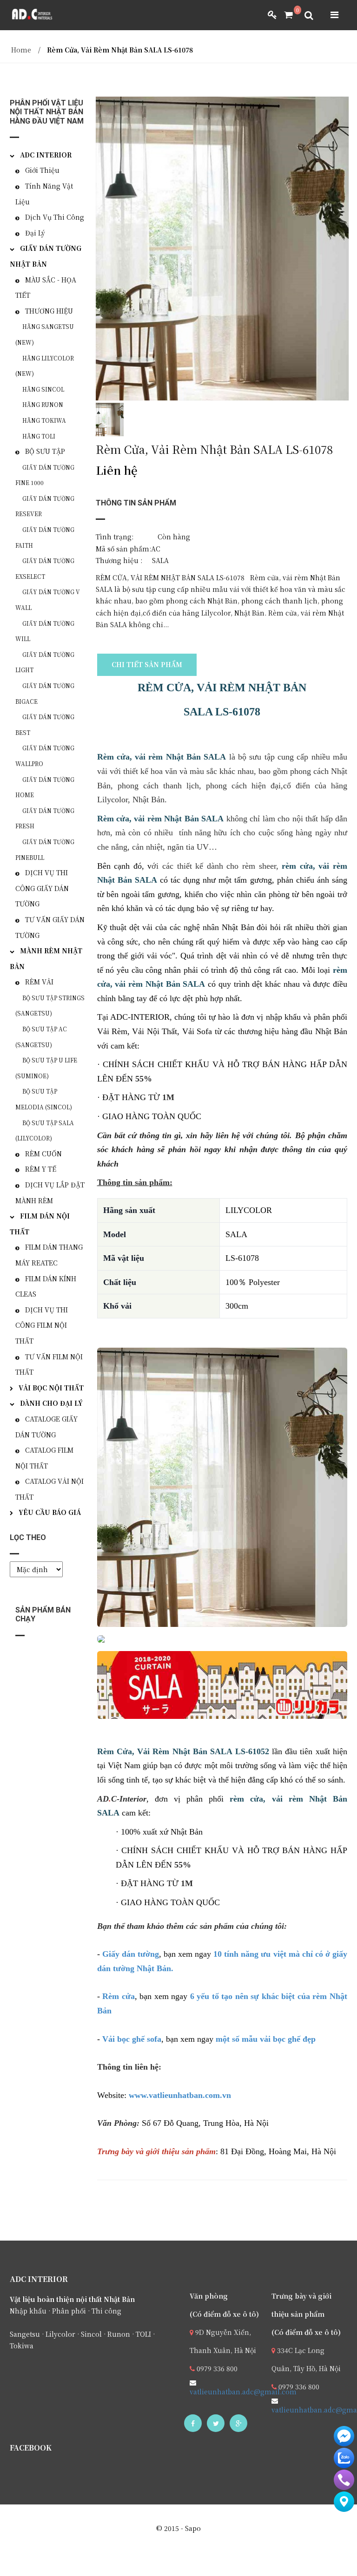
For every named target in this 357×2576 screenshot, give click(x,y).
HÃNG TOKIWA (44, 420)
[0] (285, 15)
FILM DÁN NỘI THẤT (40, 1224)
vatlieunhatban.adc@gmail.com (243, 2392)
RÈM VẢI (39, 982)
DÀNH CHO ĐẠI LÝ (51, 1403)
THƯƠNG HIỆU (49, 311)
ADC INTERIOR (46, 155)
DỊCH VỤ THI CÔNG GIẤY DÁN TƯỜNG (42, 888)
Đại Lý (35, 233)
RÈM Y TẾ (41, 1169)
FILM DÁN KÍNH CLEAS (46, 1286)
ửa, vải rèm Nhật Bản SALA (173, 757)
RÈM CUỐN (43, 1154)
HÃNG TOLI (39, 436)
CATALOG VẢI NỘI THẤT (50, 1489)
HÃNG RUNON (43, 404)
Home (21, 50)
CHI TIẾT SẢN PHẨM (147, 664)
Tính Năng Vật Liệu (44, 194)
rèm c (293, 866)
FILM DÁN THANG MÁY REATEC (49, 1255)
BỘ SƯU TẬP (45, 451)
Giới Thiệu (42, 170)
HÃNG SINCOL (43, 389)
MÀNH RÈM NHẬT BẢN (46, 958)
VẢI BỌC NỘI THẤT (51, 1388)
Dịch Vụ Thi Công (55, 217)
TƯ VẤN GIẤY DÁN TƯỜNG (50, 927)
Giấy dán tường (131, 1954)
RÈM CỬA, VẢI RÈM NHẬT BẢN (222, 688)
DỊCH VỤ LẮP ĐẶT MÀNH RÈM (50, 1193)
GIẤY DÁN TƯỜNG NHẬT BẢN (46, 256)
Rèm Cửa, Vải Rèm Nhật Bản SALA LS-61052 (183, 1751)
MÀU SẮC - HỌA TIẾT (46, 288)
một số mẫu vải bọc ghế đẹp (266, 2039)
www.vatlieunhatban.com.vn (180, 2095)
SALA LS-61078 (222, 712)
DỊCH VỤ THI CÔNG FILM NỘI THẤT (42, 1325)
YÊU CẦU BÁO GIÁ (50, 1512)
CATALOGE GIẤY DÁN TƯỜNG (46, 1427)
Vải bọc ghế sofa (132, 2039)
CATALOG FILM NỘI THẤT (44, 1458)
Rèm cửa (119, 1996)
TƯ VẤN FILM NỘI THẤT (49, 1364)
